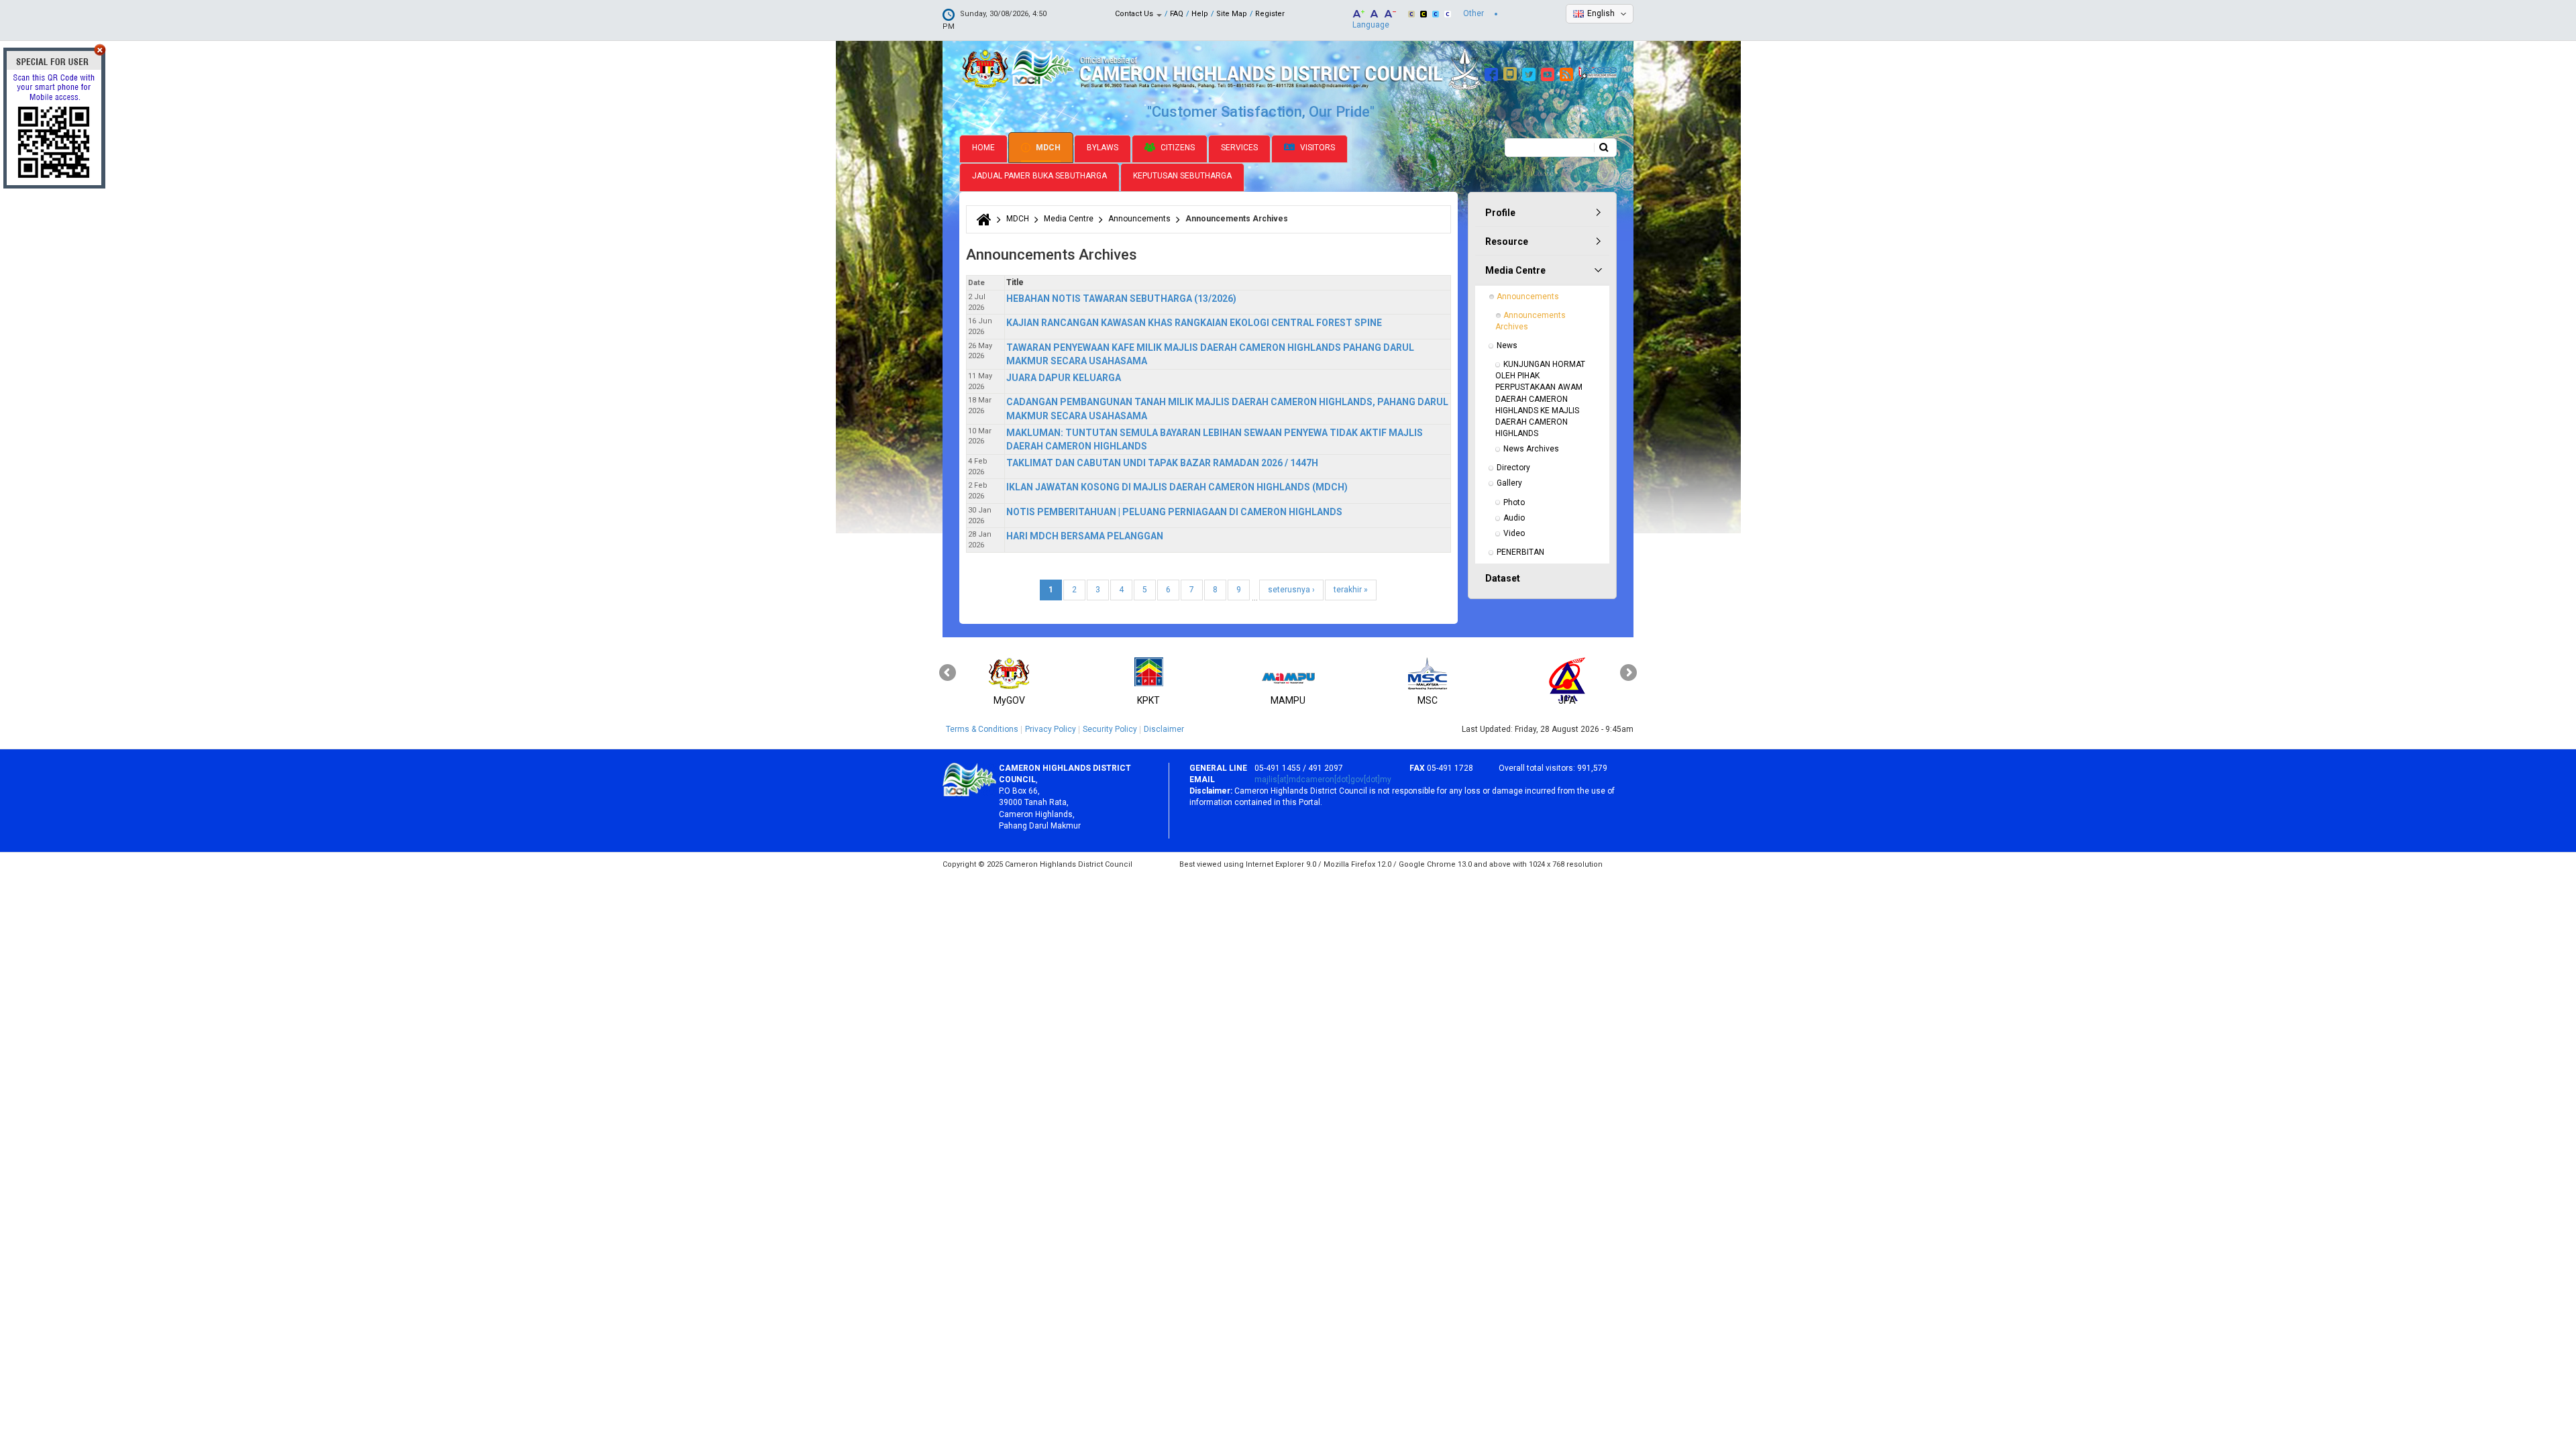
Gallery (1509, 483)
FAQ (1177, 14)
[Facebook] (1493, 72)
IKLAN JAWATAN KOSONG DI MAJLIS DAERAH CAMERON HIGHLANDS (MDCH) (1177, 487)
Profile (1500, 213)
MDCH (1047, 148)
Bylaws (1103, 148)
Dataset (1503, 578)
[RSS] (1568, 72)
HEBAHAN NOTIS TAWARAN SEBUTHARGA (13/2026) (1121, 299)
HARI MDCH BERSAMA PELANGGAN (1085, 536)
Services (1239, 148)
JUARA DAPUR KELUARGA (1064, 378)
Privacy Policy (1051, 729)
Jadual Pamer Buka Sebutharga (1039, 176)
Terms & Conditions (982, 729)
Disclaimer (1164, 729)
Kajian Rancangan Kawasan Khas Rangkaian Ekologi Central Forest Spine (1194, 323)
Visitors (1317, 148)
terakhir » (1351, 590)
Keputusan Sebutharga (1182, 176)
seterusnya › (1291, 590)
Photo (1514, 502)
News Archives (1531, 449)
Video (1514, 533)
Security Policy (1110, 729)
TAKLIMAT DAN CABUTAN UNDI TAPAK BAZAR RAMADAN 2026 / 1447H (1162, 463)
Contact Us (1135, 14)
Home (983, 148)
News (1507, 345)
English (1601, 13)
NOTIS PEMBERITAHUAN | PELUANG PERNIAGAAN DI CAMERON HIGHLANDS (1174, 512)
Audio (1514, 518)
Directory (1513, 468)
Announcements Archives (1532, 321)
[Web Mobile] (1512, 72)
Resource (1507, 241)
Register (1270, 14)
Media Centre (1069, 219)
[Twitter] (1531, 72)
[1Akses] (1598, 72)
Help (1200, 14)
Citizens (1177, 148)
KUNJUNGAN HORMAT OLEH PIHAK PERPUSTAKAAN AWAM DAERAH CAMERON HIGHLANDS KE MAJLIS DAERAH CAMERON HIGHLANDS (1541, 399)
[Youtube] (1549, 72)
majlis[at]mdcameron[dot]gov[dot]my (1323, 780)
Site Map (1232, 14)
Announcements (1139, 219)
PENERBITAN (1520, 552)
